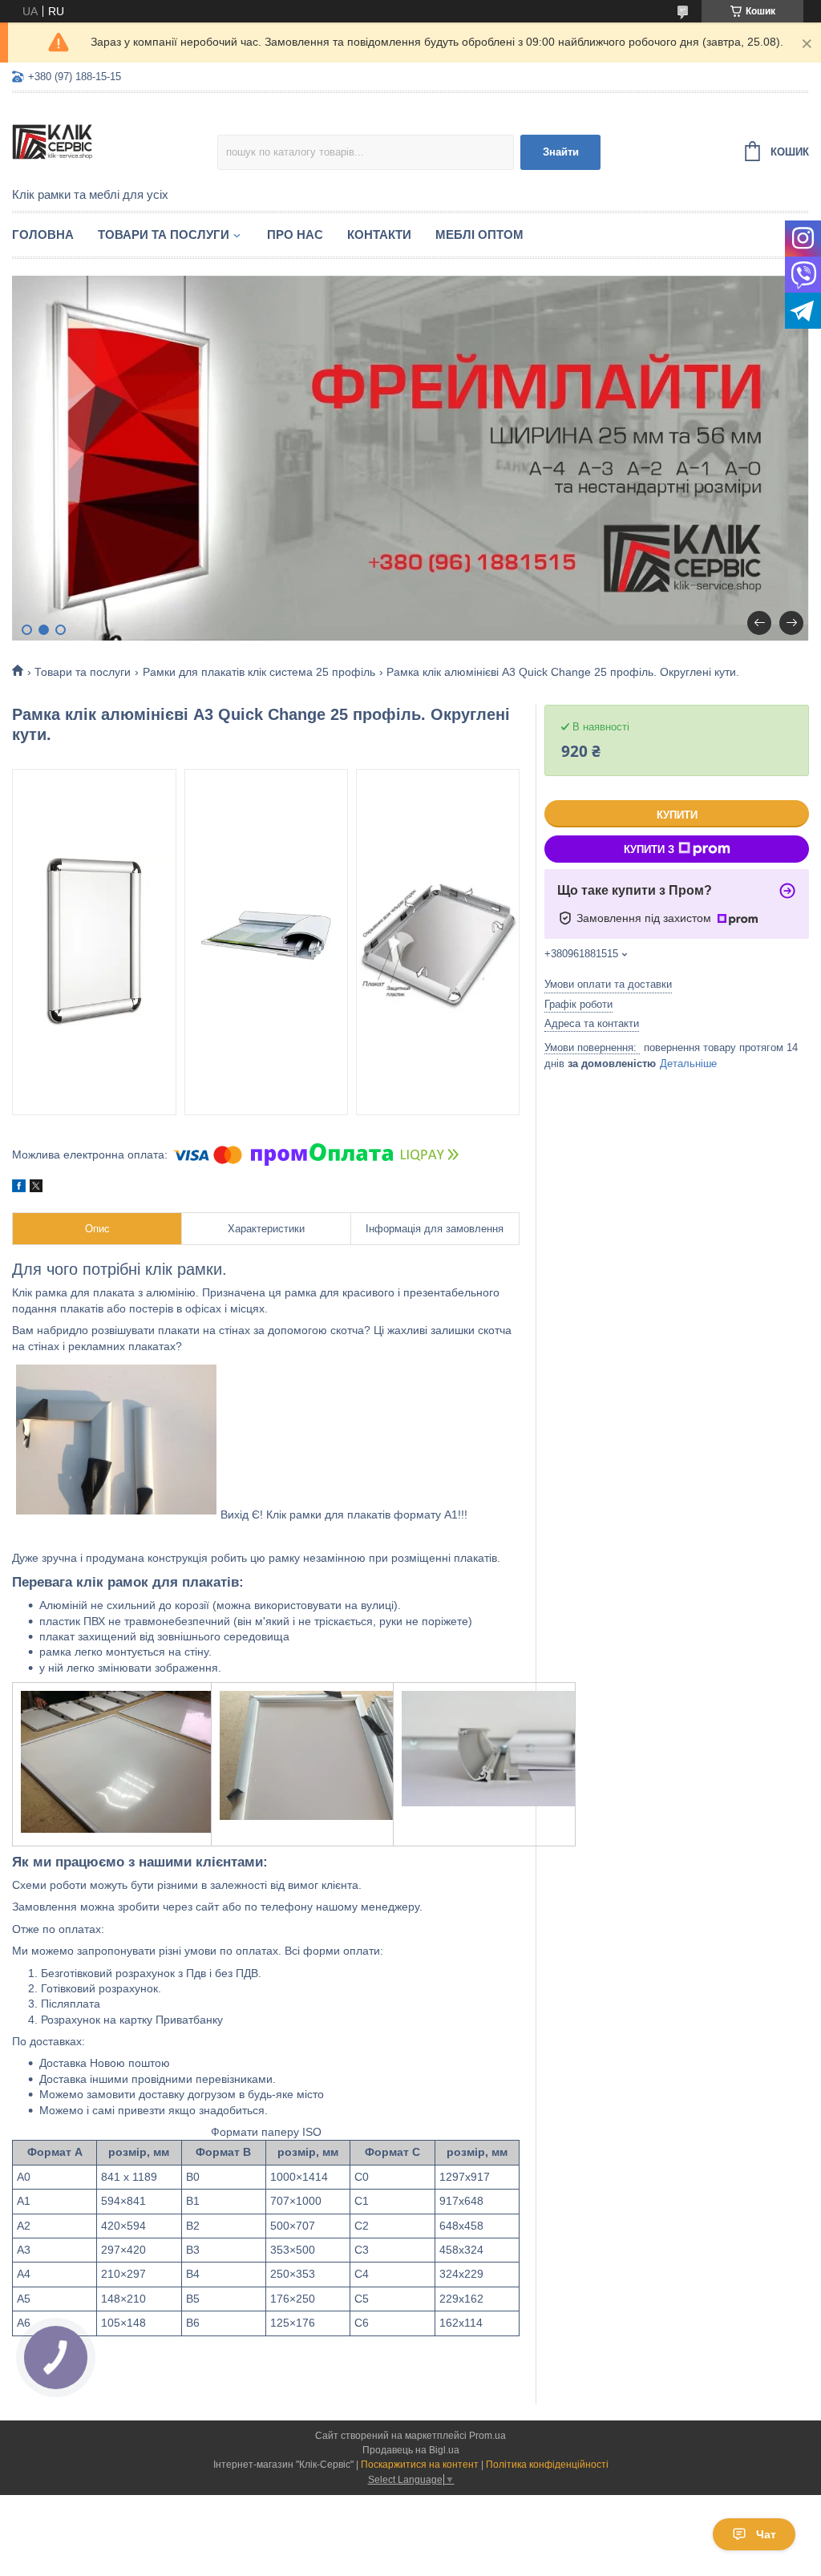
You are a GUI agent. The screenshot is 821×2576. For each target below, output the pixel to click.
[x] (36, 1188)
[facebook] (19, 1188)
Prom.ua (487, 2436)
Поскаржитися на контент (420, 2465)
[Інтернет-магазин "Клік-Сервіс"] (115, 141)
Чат (766, 2534)
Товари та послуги (164, 235)
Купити (677, 815)
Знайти (561, 152)
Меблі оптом (479, 235)
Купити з (649, 849)
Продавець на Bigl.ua (411, 2450)
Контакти (379, 235)
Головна (43, 235)
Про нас (295, 235)
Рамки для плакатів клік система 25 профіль (259, 672)
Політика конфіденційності (547, 2465)
